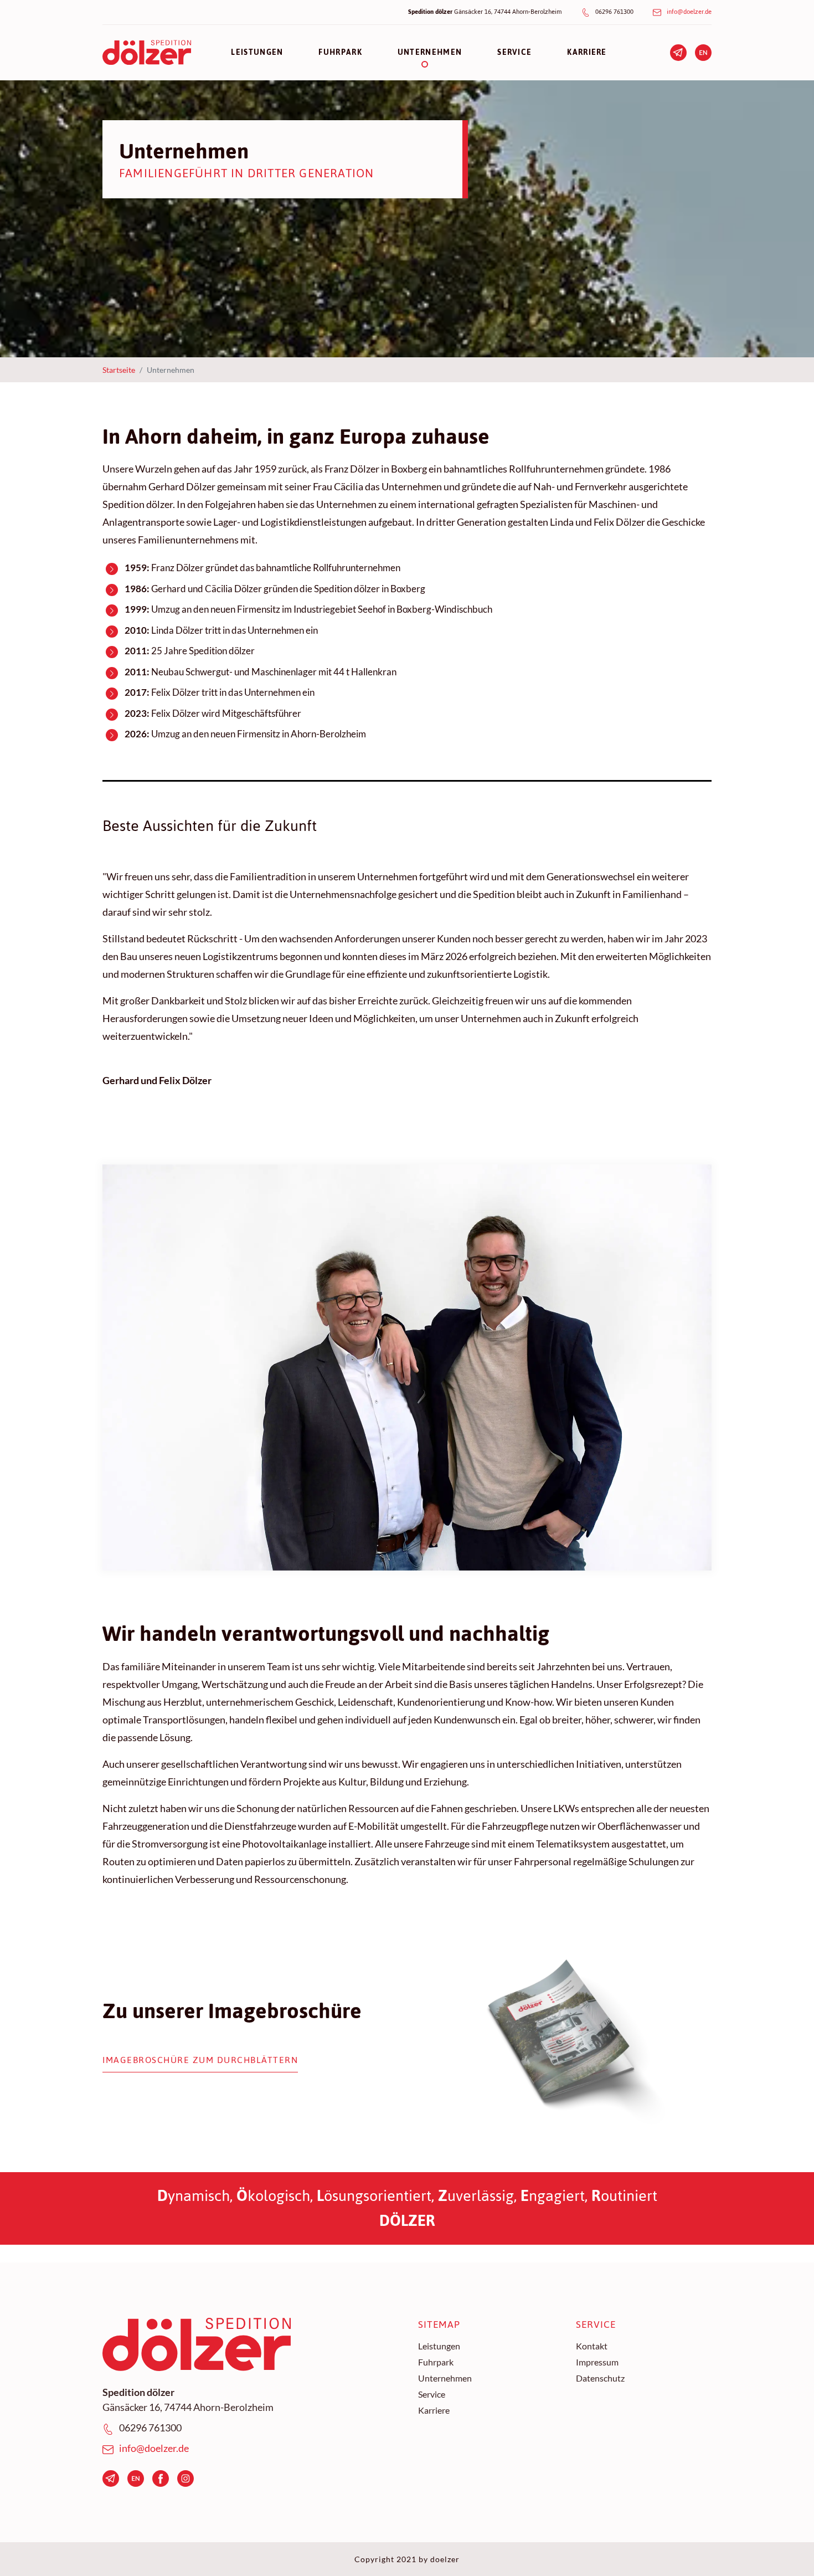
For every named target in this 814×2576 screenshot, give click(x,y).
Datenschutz (600, 2378)
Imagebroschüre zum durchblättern (200, 2061)
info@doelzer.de (689, 12)
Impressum (597, 2362)
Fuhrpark (436, 2362)
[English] (703, 51)
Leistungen (439, 2346)
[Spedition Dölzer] (147, 53)
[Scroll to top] (788, 2550)
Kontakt (592, 2346)
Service (432, 2394)
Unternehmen (445, 2378)
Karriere (434, 2410)
